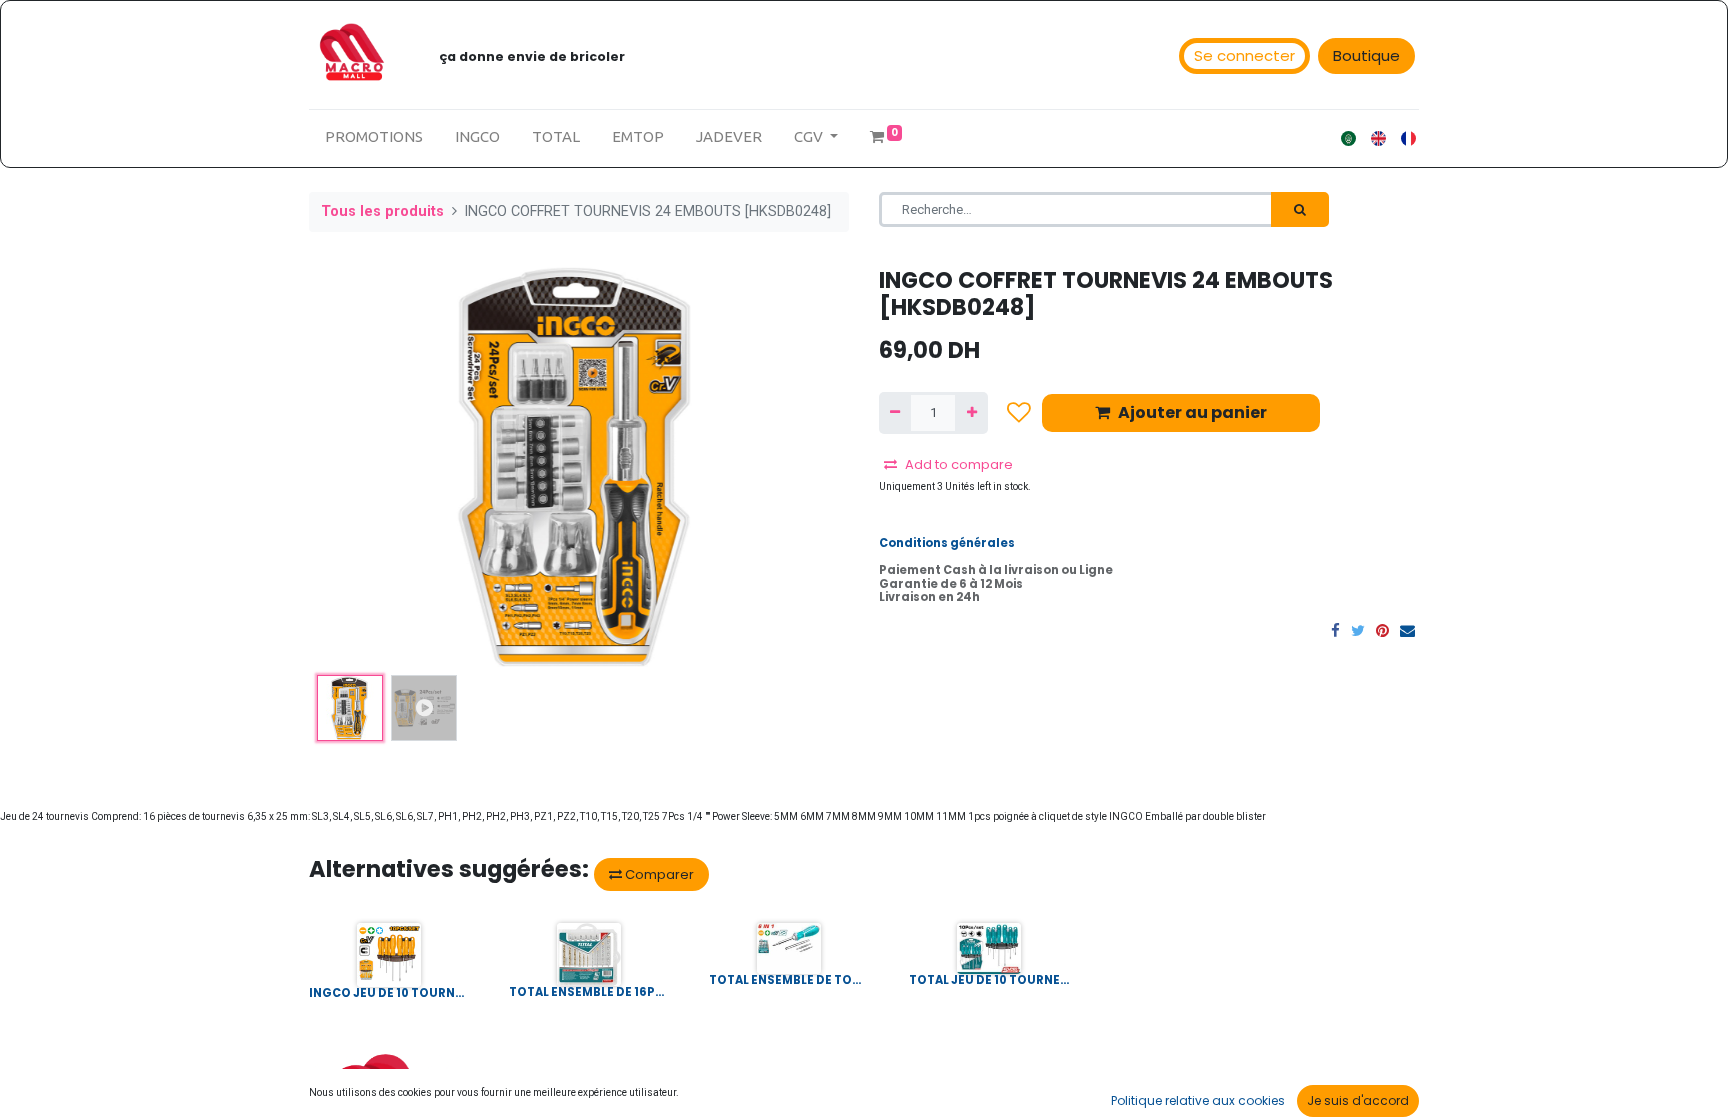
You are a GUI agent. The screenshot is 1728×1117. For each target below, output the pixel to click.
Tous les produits (382, 211)
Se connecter (1244, 55)
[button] (349, 467)
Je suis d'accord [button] (1358, 1100)
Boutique (1366, 55)
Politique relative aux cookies (1198, 1100)
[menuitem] (374, 137)
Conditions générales (947, 543)
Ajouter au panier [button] (1192, 412)
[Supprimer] (895, 413)
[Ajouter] (971, 413)
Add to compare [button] (959, 464)
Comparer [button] (658, 874)
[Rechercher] (1300, 210)
